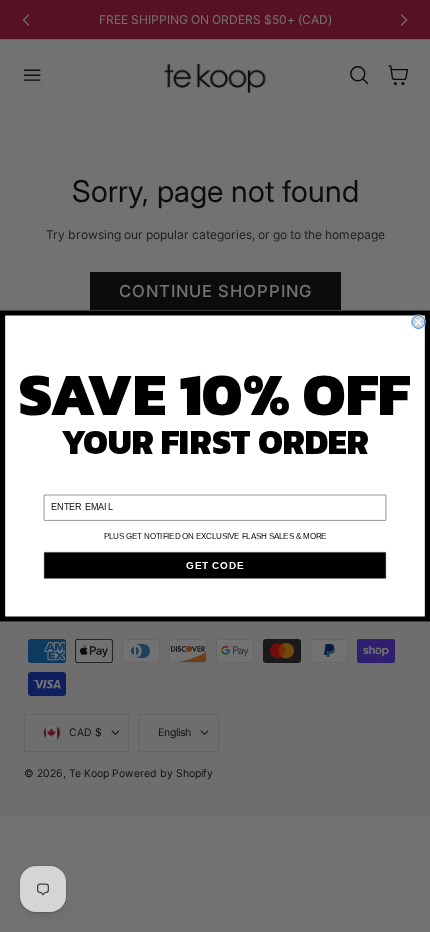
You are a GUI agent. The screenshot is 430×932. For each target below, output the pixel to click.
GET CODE (215, 565)
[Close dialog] (418, 322)
